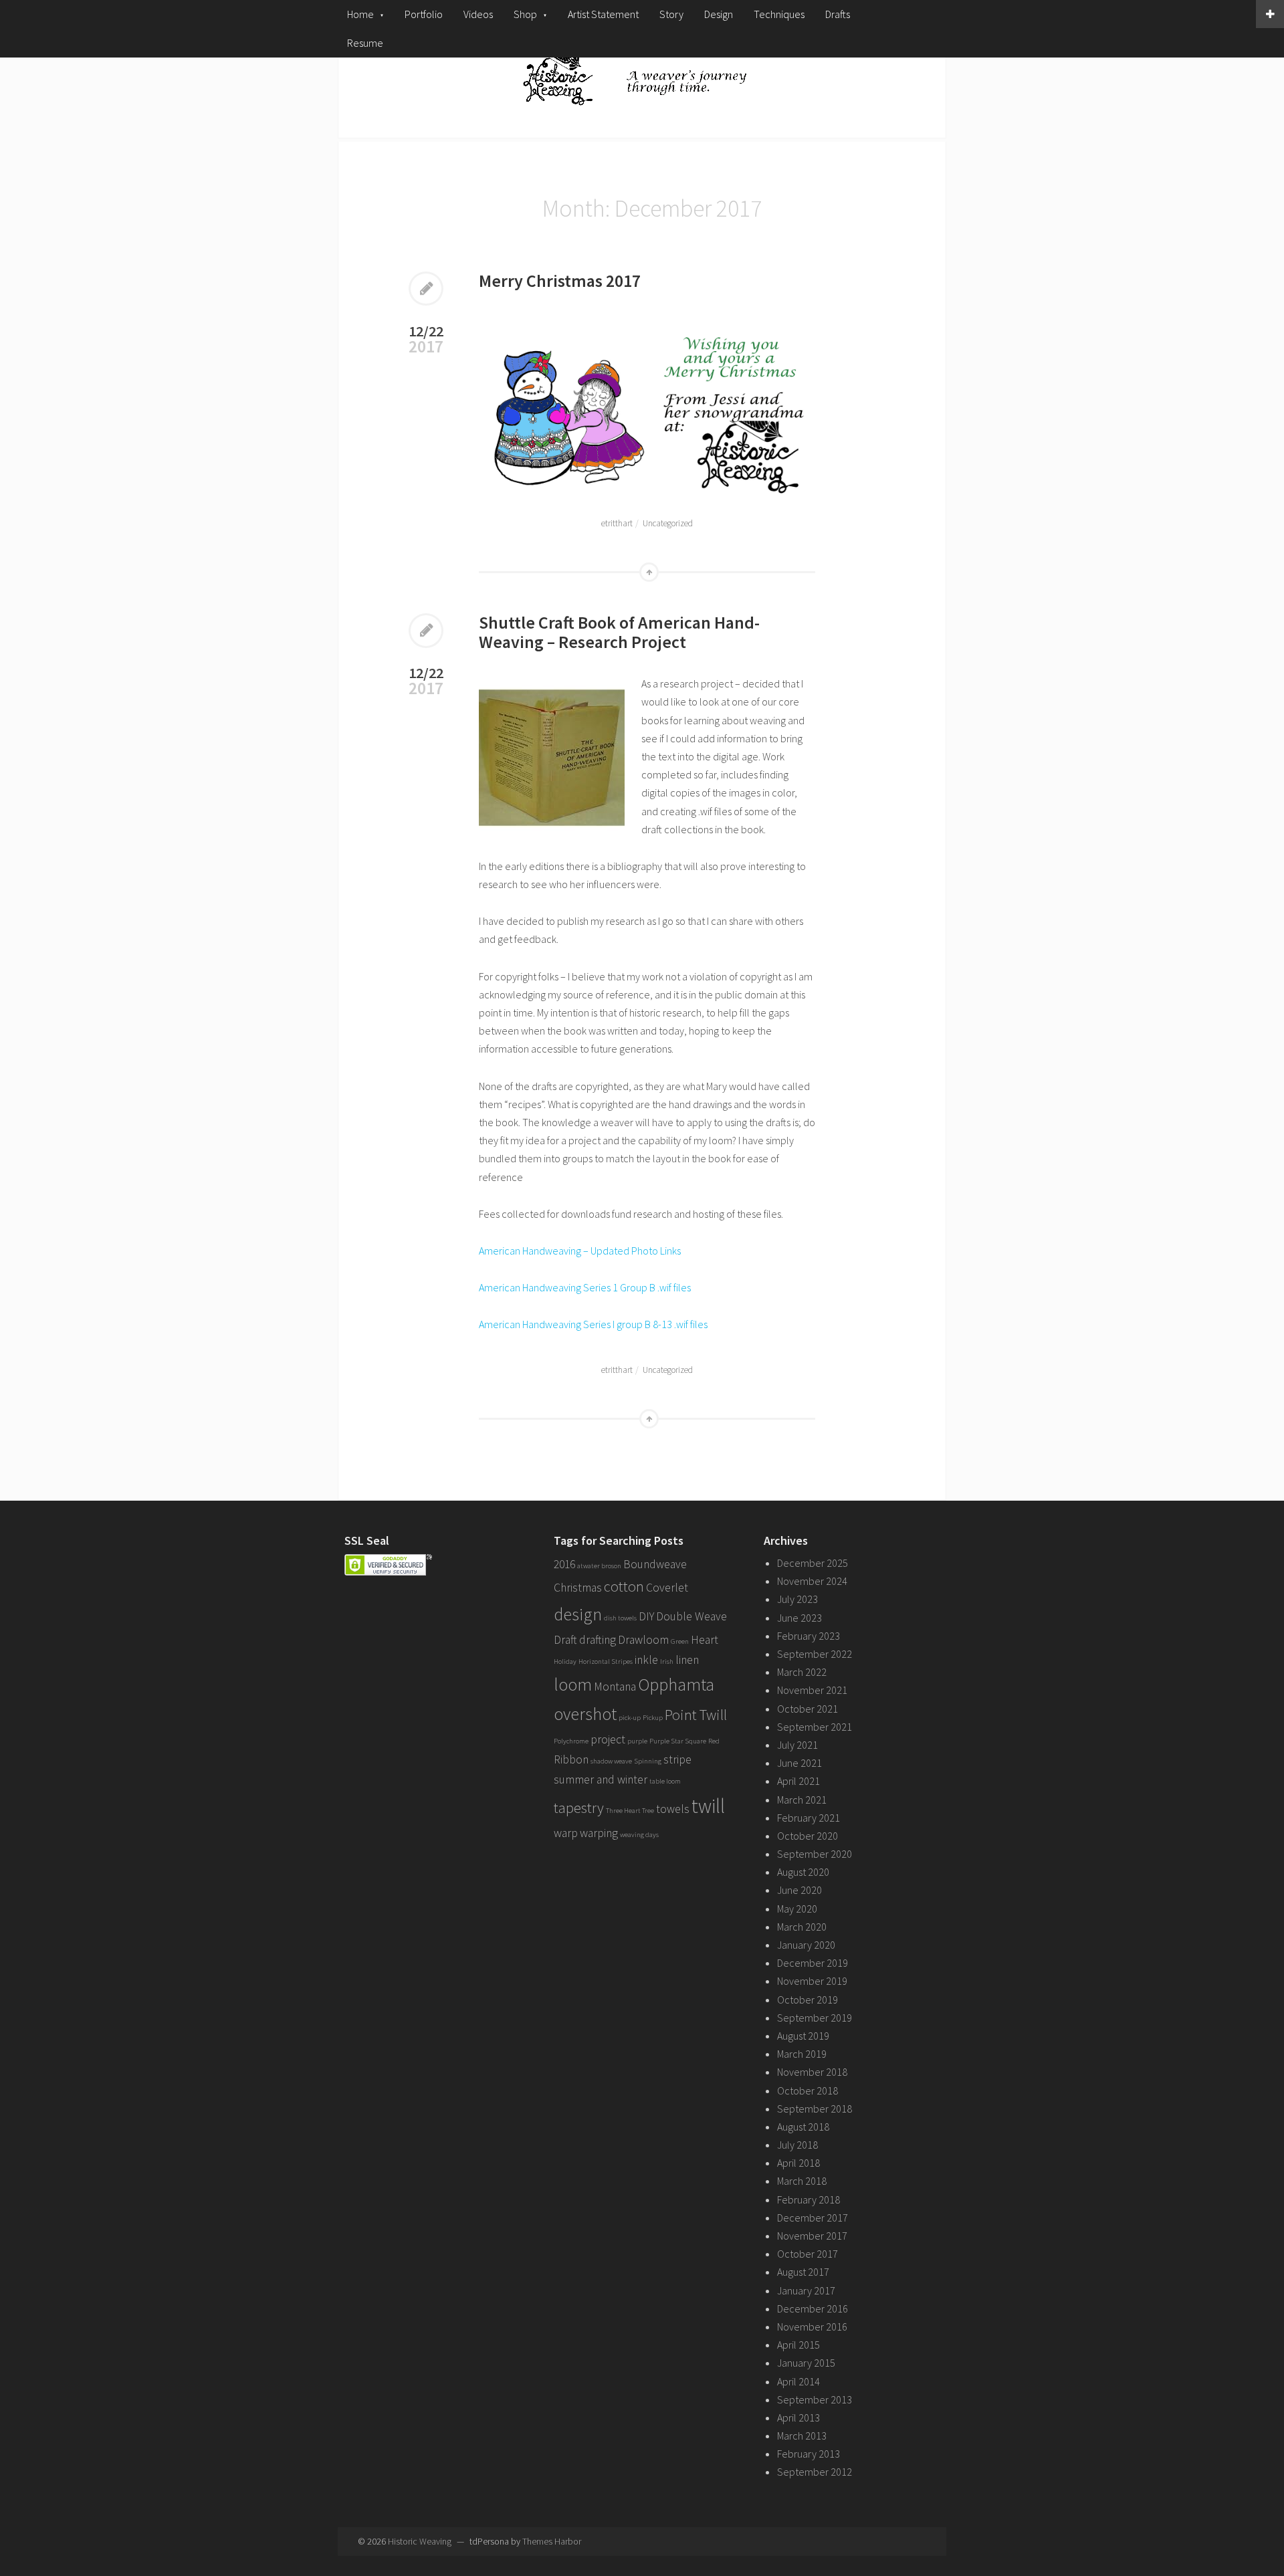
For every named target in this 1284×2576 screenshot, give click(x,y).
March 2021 (802, 1800)
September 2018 (815, 2109)
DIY (646, 1616)
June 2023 (799, 1618)
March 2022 (802, 1672)
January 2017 (806, 2290)
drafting (598, 1640)
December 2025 (813, 1563)
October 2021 (808, 1709)
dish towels (620, 1618)
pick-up (630, 1718)
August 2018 (803, 2127)
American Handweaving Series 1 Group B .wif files (585, 1287)
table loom (665, 1781)
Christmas (578, 1588)
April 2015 (798, 2345)
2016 (564, 1564)
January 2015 (806, 2363)
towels (673, 1809)
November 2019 (812, 1981)
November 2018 (812, 2072)
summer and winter (601, 1780)
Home (360, 14)
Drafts (838, 14)
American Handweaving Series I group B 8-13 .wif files (593, 1324)
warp (566, 1833)
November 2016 (812, 2327)
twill (708, 1806)
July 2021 (797, 1745)
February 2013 (809, 2454)
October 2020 (808, 1836)
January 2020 (806, 1945)
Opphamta (676, 1684)
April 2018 (798, 2163)
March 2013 (802, 2436)
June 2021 (799, 1763)
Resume (365, 43)
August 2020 (803, 1872)
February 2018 (809, 2199)
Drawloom (643, 1640)
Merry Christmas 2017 (560, 281)
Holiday (565, 1661)
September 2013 (815, 2399)
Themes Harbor (552, 2541)
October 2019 (808, 2000)
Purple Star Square (678, 1741)
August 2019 (803, 2036)
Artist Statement (603, 14)
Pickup (653, 1718)
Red (714, 1741)
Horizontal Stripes (606, 1661)
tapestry (579, 1808)
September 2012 (815, 2472)
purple (637, 1741)
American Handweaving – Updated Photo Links (580, 1251)
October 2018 (808, 2090)
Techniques (779, 14)
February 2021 (809, 1818)
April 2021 (798, 1781)
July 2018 (797, 2145)
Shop (525, 14)
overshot (585, 1714)
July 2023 (797, 1599)
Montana (615, 1687)
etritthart (617, 523)
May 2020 (797, 1909)
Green (680, 1641)
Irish (667, 1661)
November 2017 (812, 2236)
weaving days (639, 1835)
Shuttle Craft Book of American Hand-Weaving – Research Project (619, 632)
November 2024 (812, 1581)
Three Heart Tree (630, 1811)
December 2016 (813, 2309)
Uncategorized (668, 523)
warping (599, 1833)
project (608, 1739)
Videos (478, 14)
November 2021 (812, 1690)
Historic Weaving (420, 2541)
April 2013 (798, 2418)
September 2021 (815, 1727)
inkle (646, 1660)
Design (719, 14)
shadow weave (611, 1761)
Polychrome (571, 1741)
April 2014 (798, 2381)
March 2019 (802, 2054)
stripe (677, 1759)
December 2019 (813, 1963)
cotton (624, 1586)
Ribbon (571, 1759)
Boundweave (655, 1564)
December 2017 (813, 2218)
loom (573, 1684)
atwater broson (599, 1566)
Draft (565, 1640)
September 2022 (815, 1654)
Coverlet (667, 1588)
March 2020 (802, 1927)
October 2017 (808, 2254)
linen (687, 1660)
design (578, 1614)
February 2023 (809, 1636)
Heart (705, 1640)
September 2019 (815, 2018)
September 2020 (815, 1854)
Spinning (648, 1761)
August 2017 (803, 2272)
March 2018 (802, 2181)
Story (671, 14)
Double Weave (691, 1616)
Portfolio (424, 14)
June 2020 (799, 1890)
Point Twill (696, 1715)
